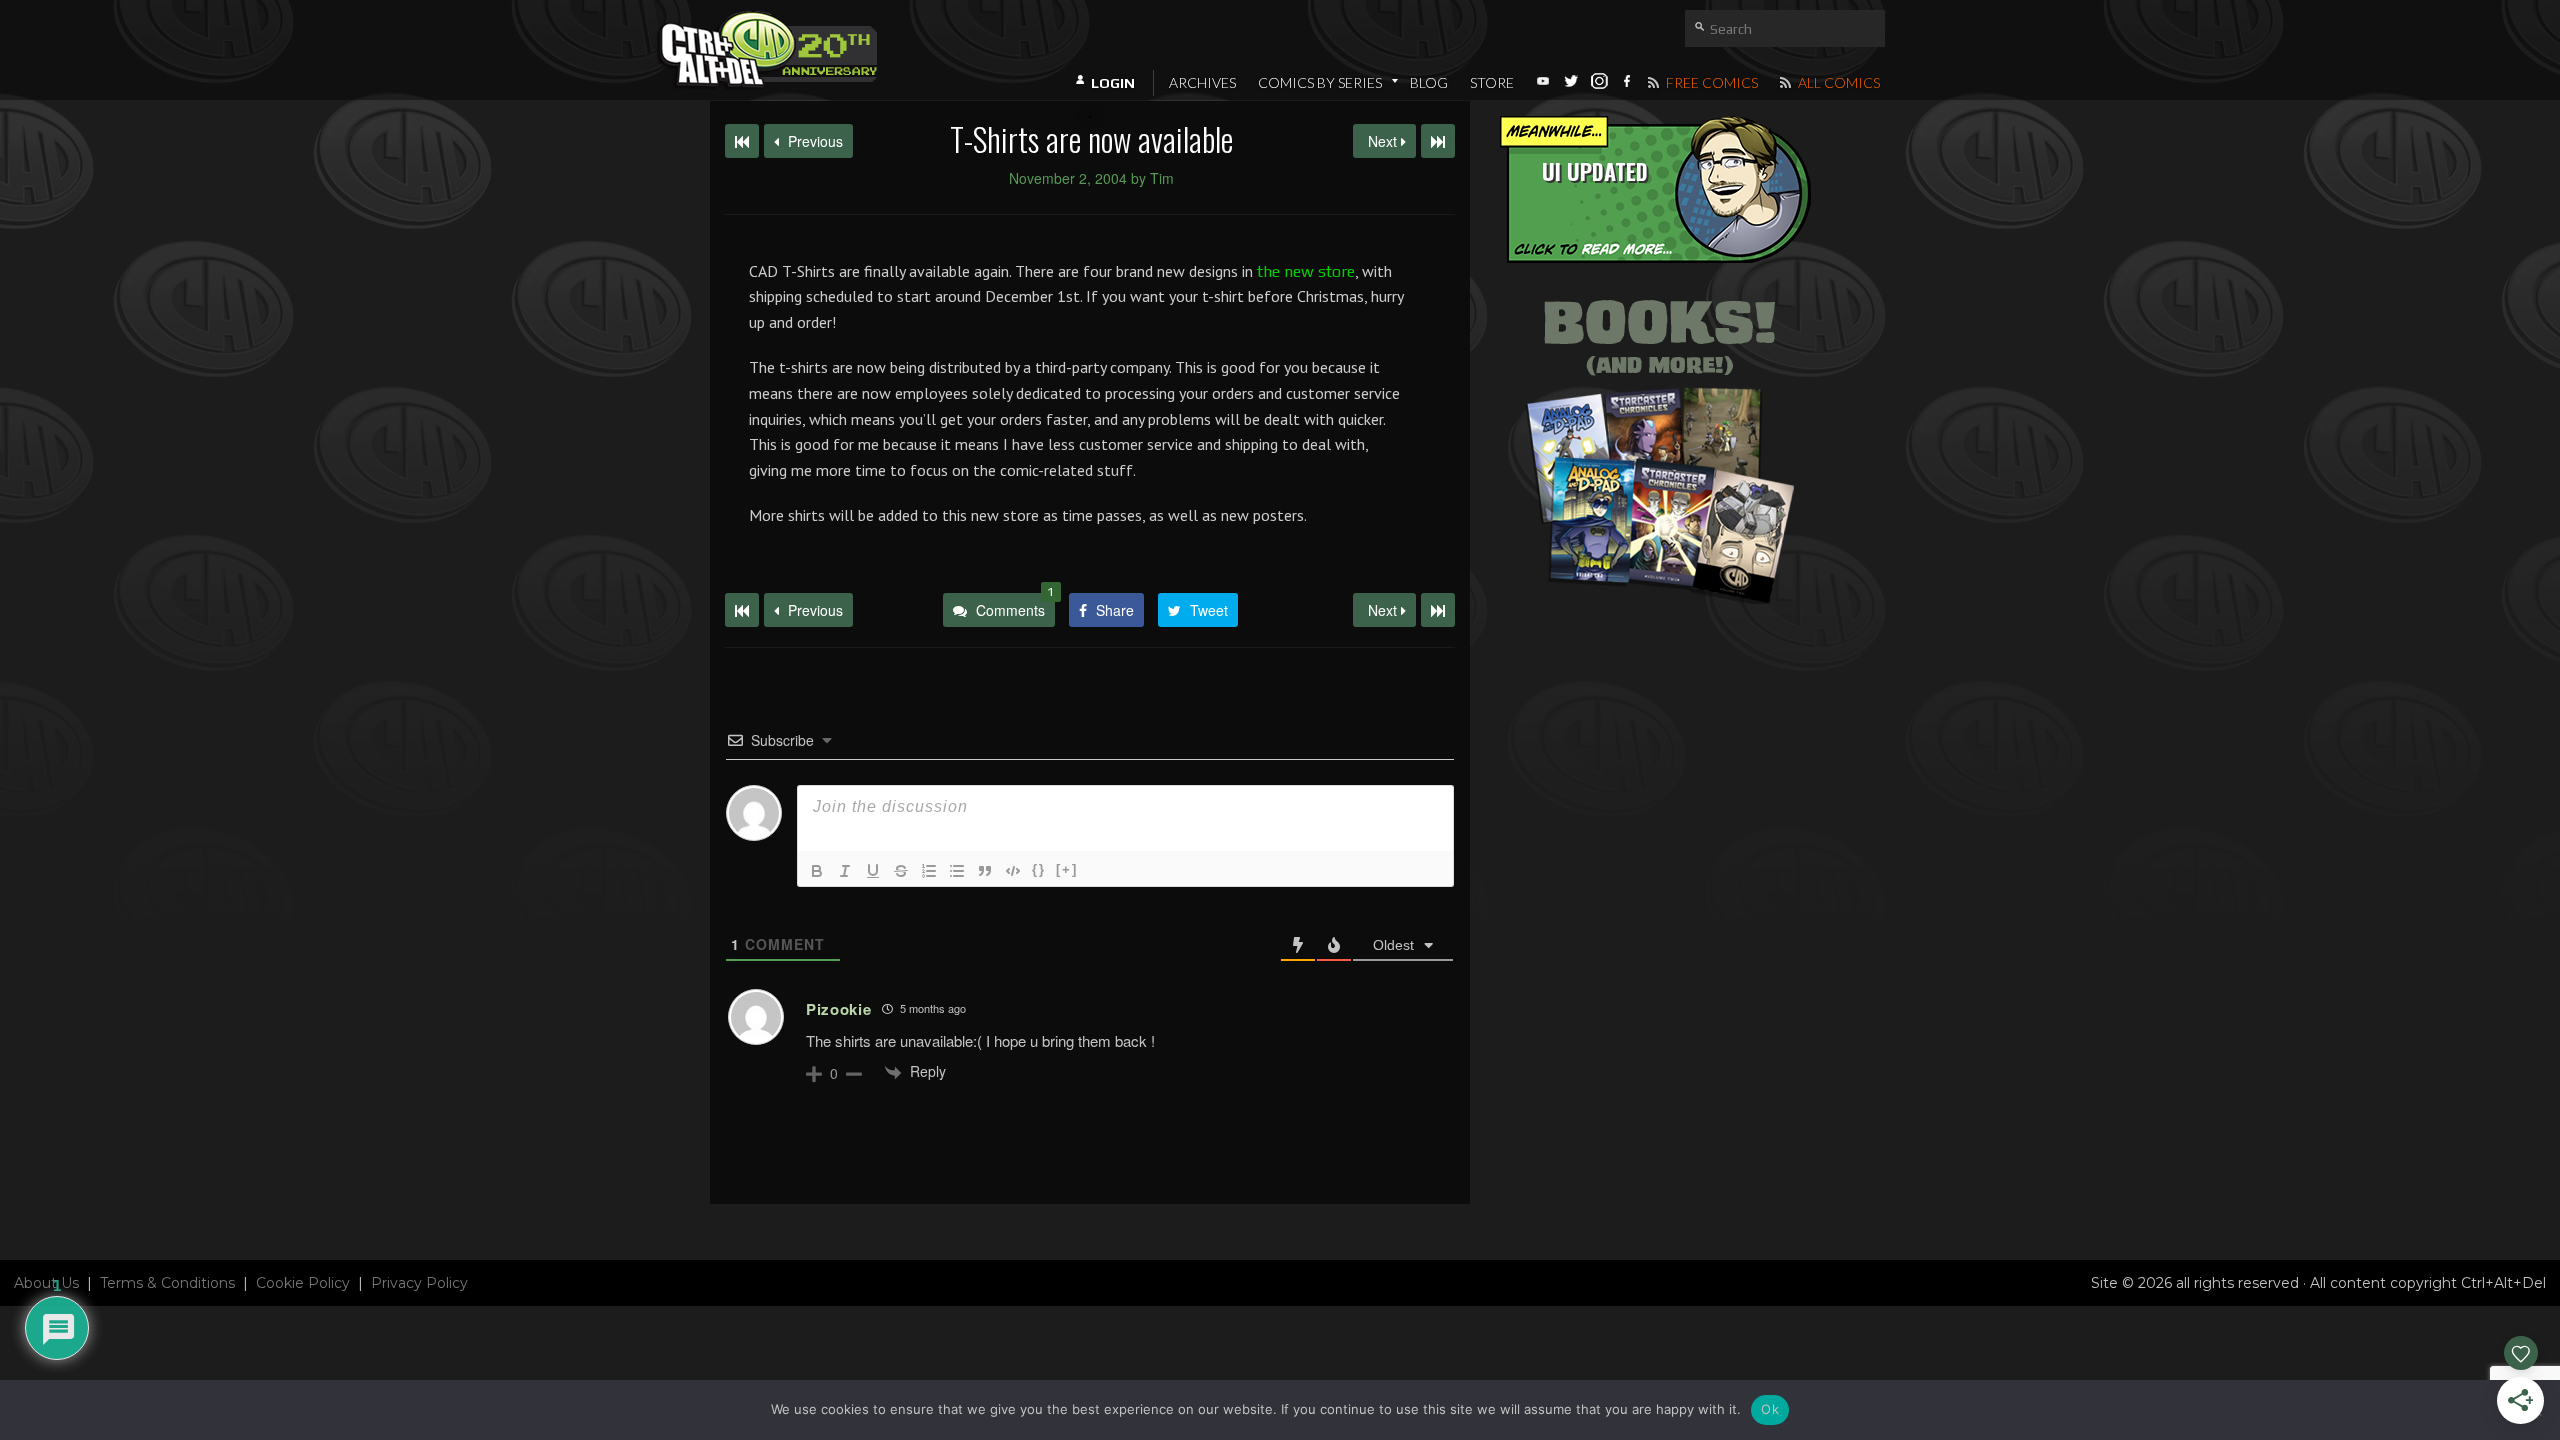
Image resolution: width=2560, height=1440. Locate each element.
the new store (1306, 271)
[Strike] (901, 871)
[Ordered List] (929, 871)
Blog (1429, 82)
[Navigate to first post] (742, 141)
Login (1113, 83)
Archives (1202, 82)
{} (1039, 869)
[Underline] (873, 871)
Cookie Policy (303, 1283)
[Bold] (817, 871)
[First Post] (742, 610)
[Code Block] (1013, 871)
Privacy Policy (419, 1283)
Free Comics (1710, 82)
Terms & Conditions (167, 1283)
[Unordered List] (957, 871)
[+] (1067, 869)
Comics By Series (1320, 82)
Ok (1770, 1409)
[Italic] (845, 871)
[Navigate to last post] (1438, 141)
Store (1492, 82)
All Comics (1837, 82)
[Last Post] (1438, 610)
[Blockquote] (985, 871)
